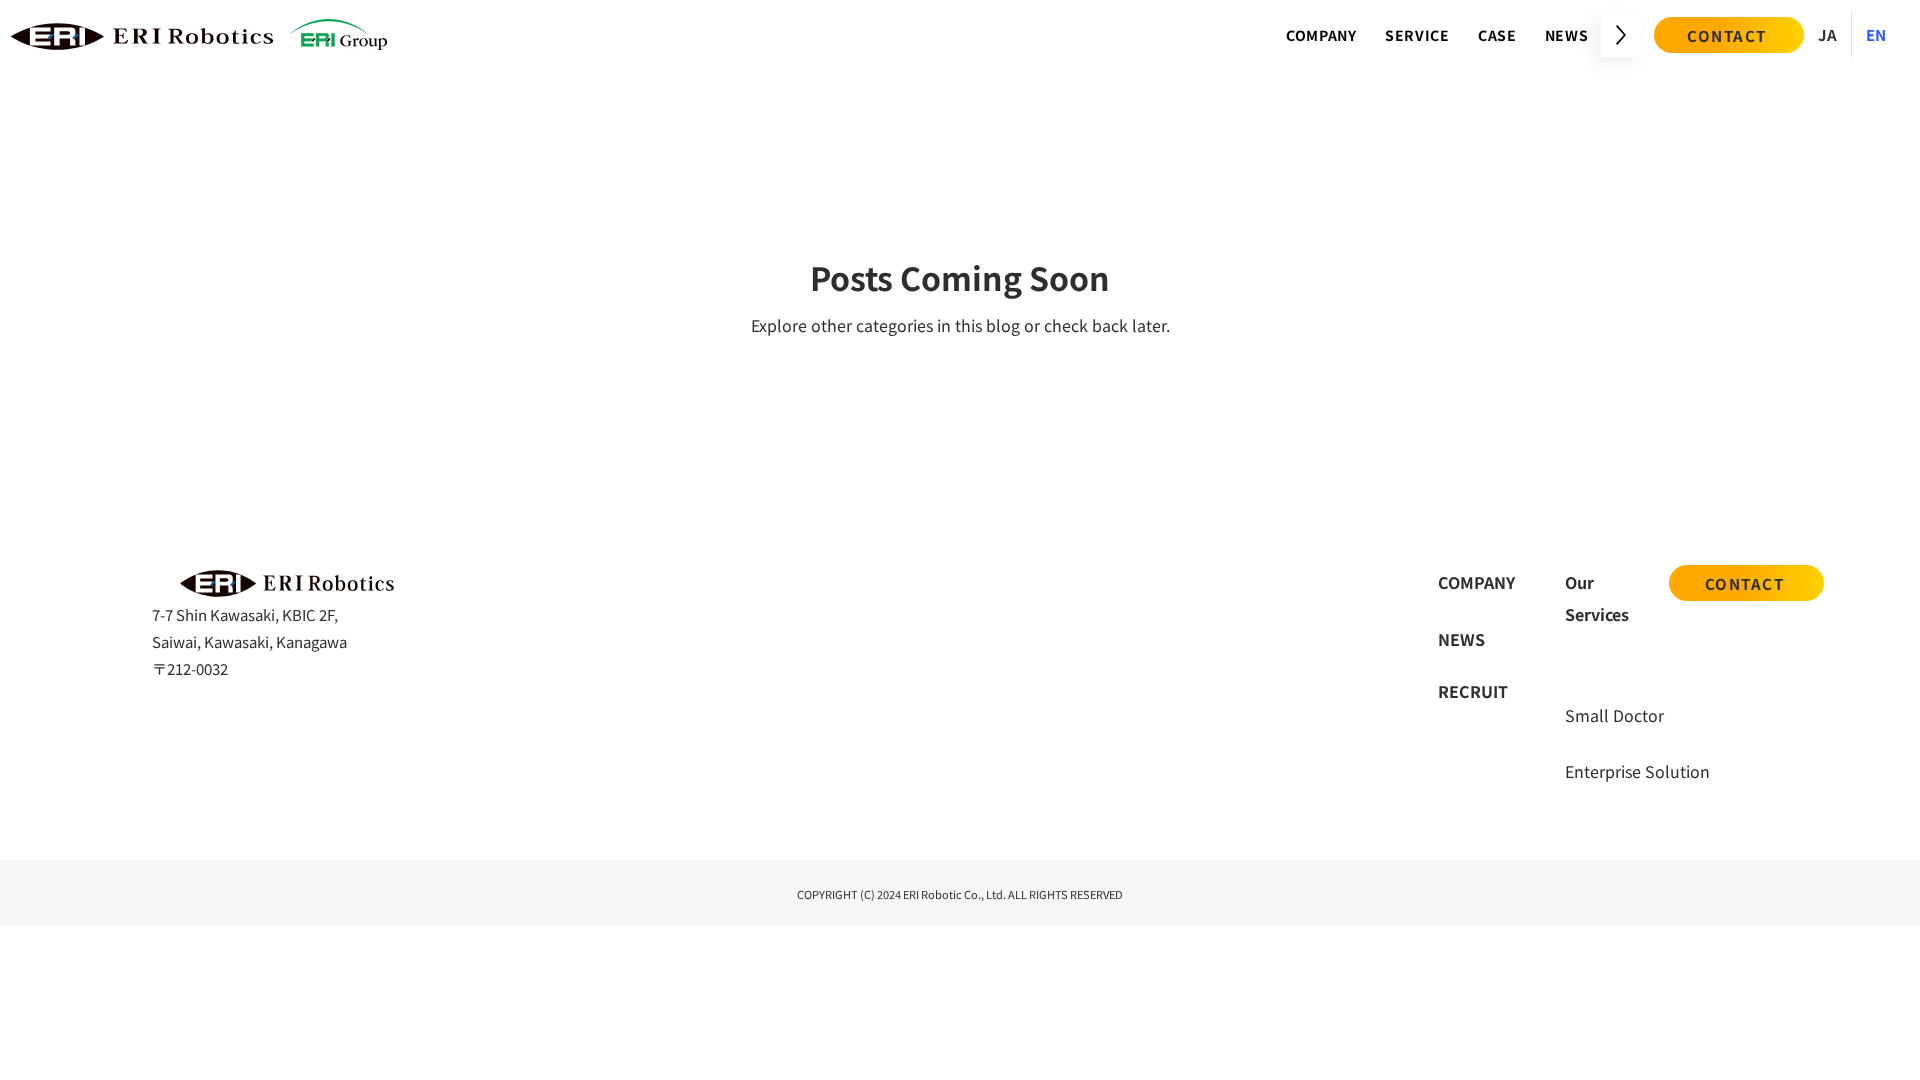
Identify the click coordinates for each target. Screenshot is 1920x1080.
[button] (1417, 35)
